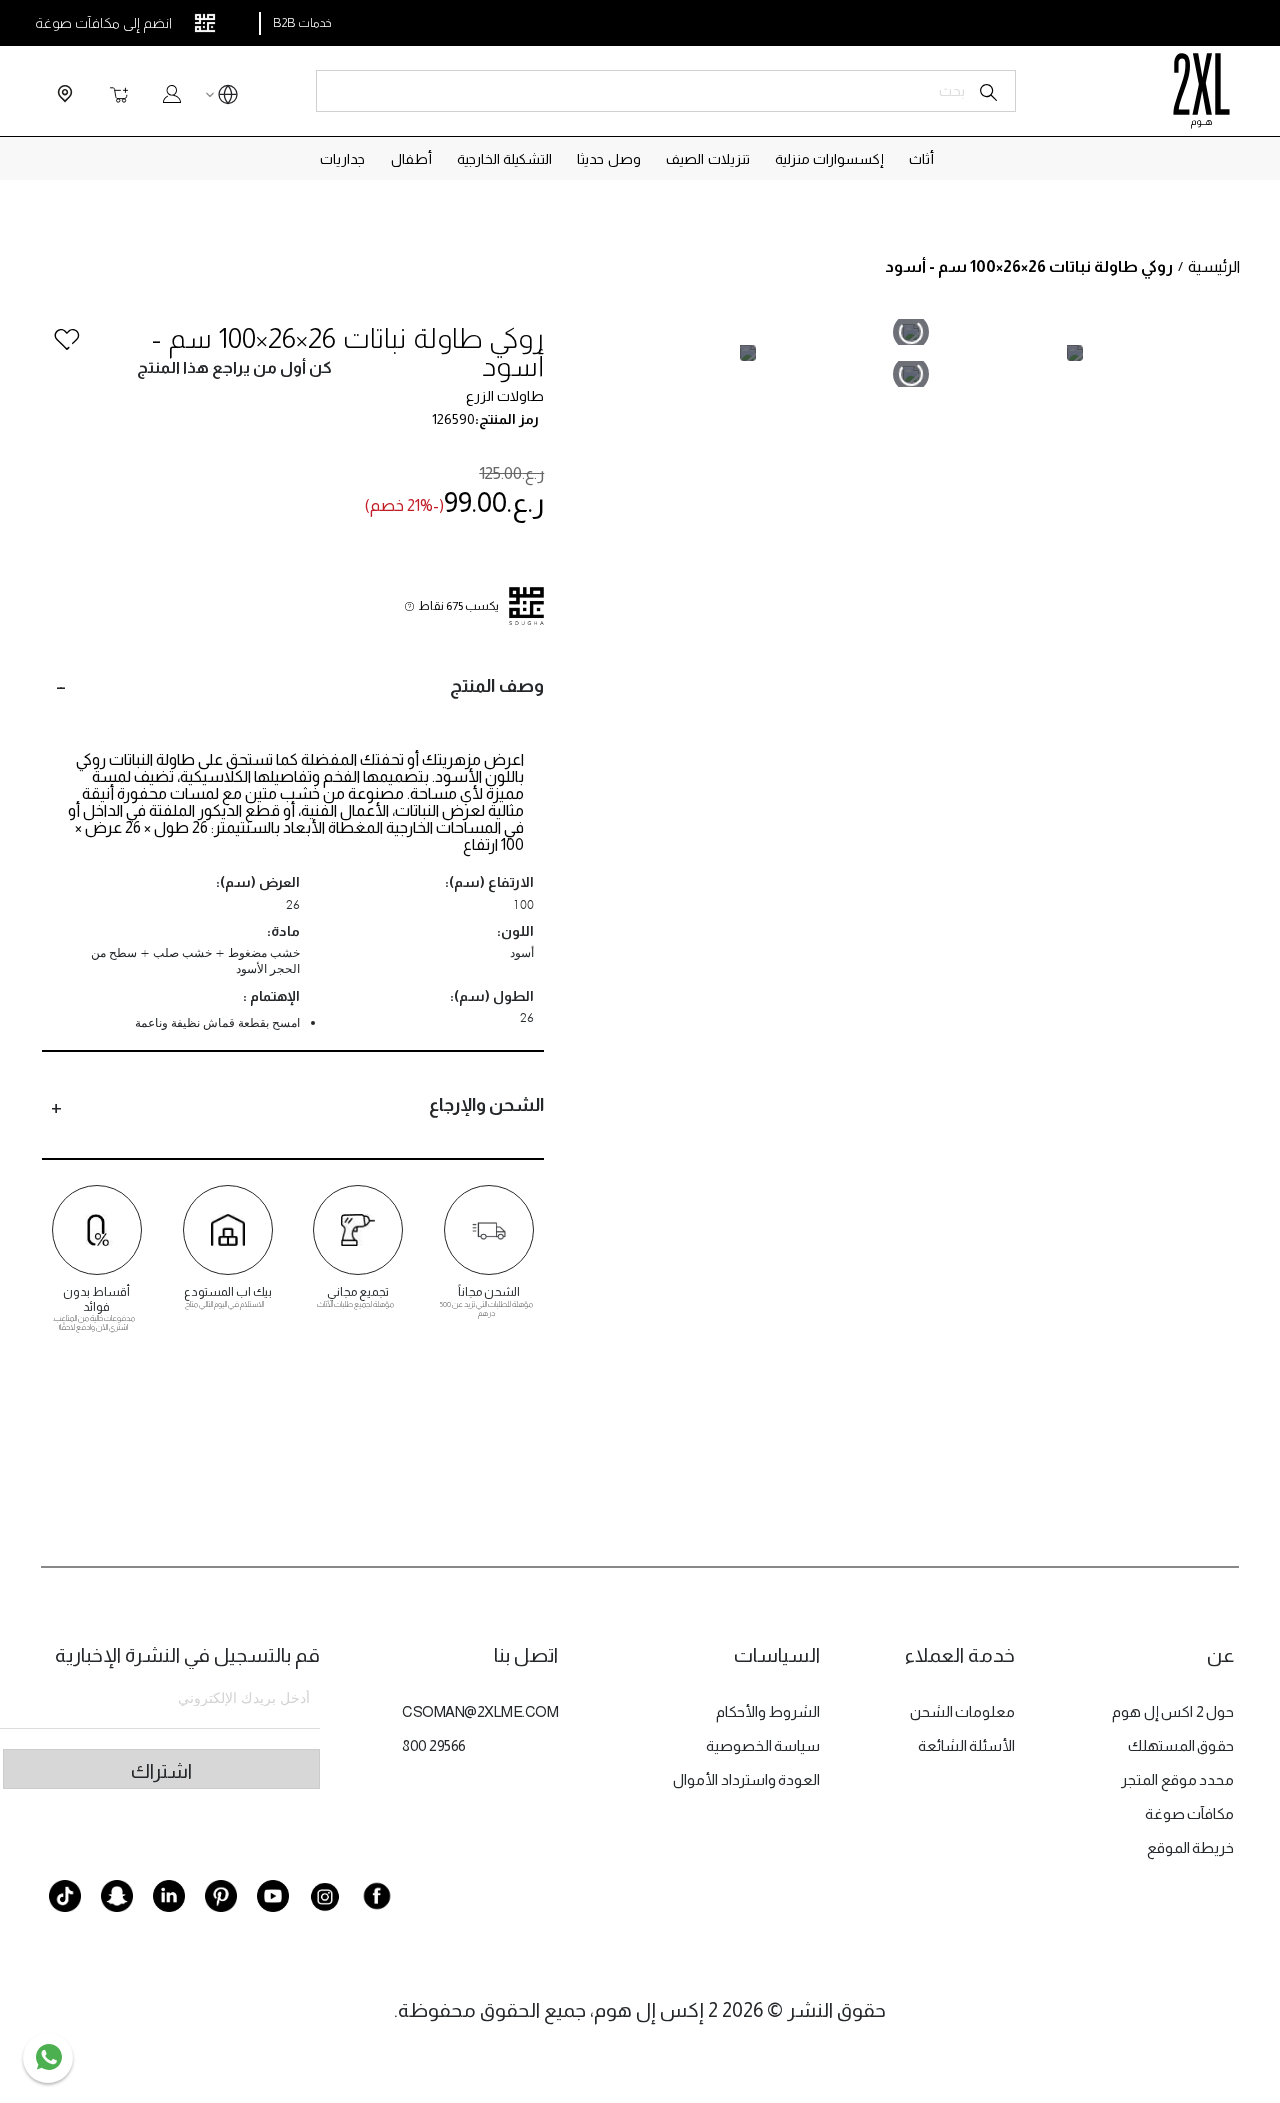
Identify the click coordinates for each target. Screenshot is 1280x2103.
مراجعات (1230, 1355)
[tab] (293, 686)
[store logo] (1201, 91)
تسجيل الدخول (172, 94)
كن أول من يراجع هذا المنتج (234, 367)
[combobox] (666, 91)
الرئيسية (1214, 266)
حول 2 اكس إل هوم (1173, 1711)
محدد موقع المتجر (1177, 1779)
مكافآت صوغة (1190, 1813)
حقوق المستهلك (1181, 1745)
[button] (228, 97)
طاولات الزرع (505, 396)
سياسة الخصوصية (763, 1745)
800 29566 (434, 1745)
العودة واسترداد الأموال (746, 1779)
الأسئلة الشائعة (967, 1745)
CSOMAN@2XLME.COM (480, 1711)
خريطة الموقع (1191, 1847)
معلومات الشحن (963, 1711)
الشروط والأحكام (768, 1711)
